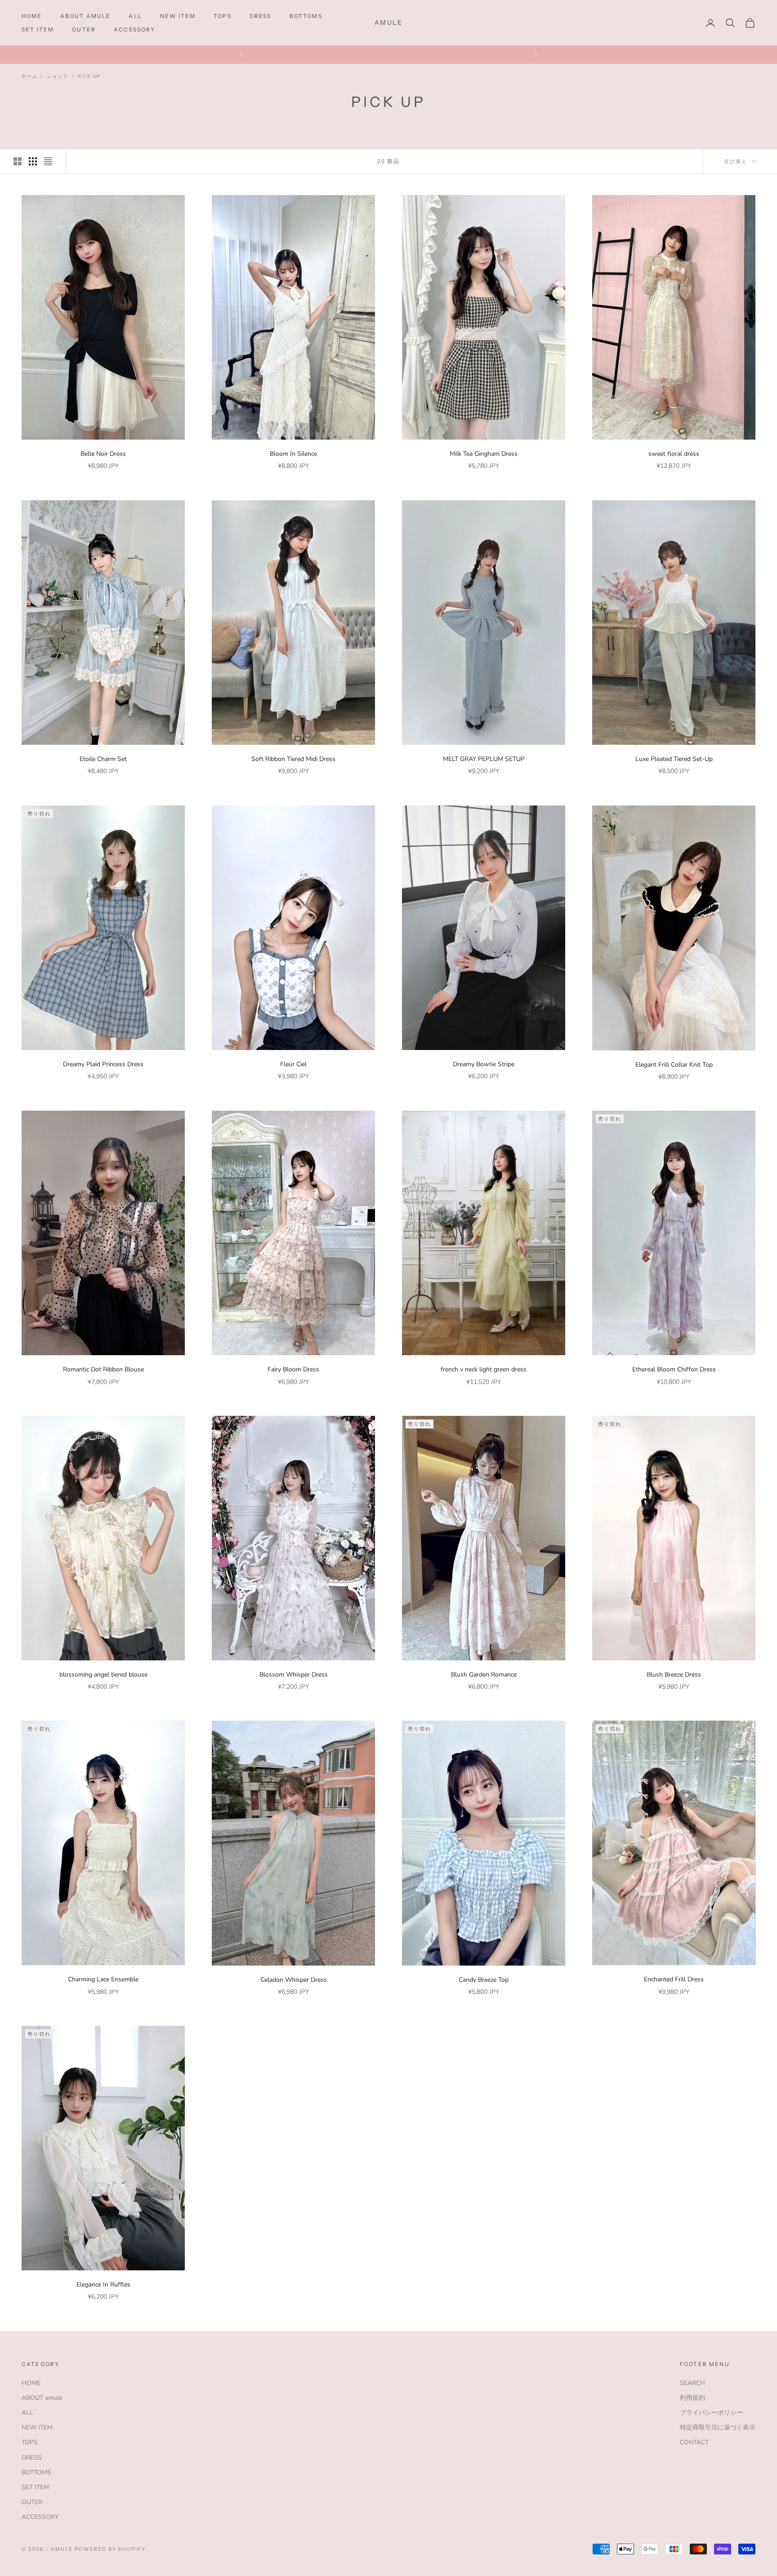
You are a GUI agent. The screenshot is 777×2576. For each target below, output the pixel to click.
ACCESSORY (134, 29)
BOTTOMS (306, 16)
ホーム (29, 76)
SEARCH (692, 2383)
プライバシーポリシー (711, 2413)
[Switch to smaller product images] (33, 161)
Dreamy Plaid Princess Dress (103, 1064)
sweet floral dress (674, 454)
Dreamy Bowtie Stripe (484, 1064)
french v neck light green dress (484, 1369)
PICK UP (89, 76)
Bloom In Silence (293, 454)
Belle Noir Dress (103, 454)
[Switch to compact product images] (48, 161)
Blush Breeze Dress (674, 1675)
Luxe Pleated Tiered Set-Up (674, 759)
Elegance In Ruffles (105, 2285)
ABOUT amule (86, 16)
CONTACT (694, 2442)
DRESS (261, 16)
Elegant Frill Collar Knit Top (674, 1065)
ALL (135, 16)
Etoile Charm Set (103, 759)
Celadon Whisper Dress (294, 1980)
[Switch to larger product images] (18, 161)
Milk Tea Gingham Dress (484, 454)
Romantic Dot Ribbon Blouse (103, 1369)
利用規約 (692, 2398)
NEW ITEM (178, 16)
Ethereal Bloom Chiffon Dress (674, 1369)
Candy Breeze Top (484, 1980)
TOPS (223, 16)
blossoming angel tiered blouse (103, 1675)
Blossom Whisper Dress (294, 1675)
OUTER (84, 29)
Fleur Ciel (293, 1064)
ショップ (57, 76)
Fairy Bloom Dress (295, 1369)
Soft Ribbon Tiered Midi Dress (293, 759)
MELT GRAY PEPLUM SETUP (484, 759)
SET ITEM (38, 29)
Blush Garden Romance (484, 1675)
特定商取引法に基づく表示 (718, 2427)
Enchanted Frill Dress (674, 1979)
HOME (32, 16)
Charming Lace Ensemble (103, 1979)
